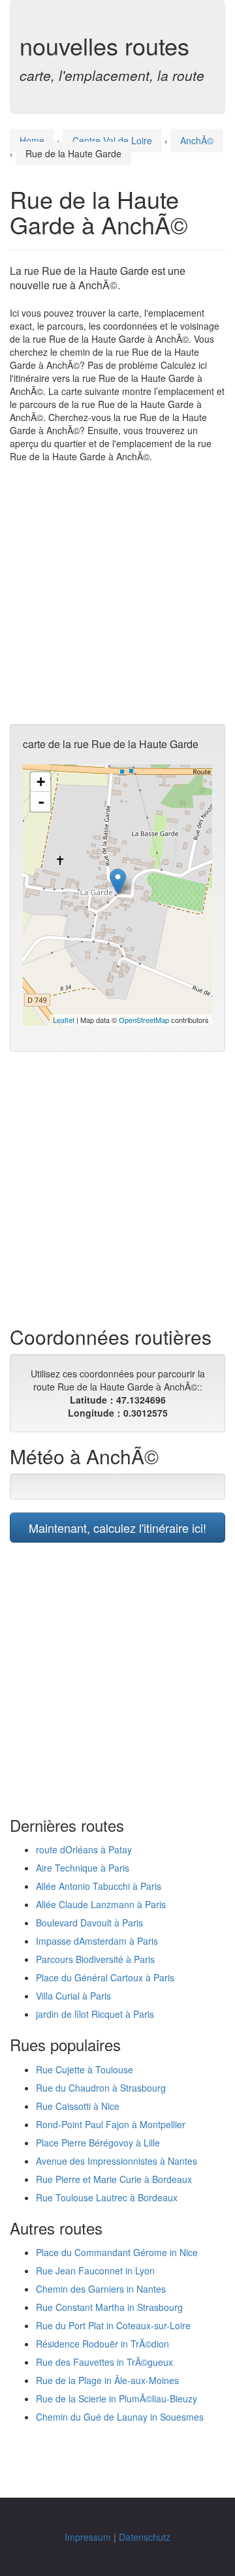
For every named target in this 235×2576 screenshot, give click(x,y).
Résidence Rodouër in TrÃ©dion (102, 2344)
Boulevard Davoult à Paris (89, 1923)
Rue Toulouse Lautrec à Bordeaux (107, 2197)
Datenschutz (145, 2537)
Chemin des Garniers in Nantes (101, 2289)
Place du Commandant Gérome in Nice (117, 2252)
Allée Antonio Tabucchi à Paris (99, 1886)
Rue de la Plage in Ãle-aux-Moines (107, 2380)
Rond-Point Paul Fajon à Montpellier (111, 2124)
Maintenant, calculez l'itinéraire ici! (117, 1528)
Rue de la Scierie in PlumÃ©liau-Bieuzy (117, 2398)
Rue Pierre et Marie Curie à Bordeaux (114, 2179)
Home (32, 140)
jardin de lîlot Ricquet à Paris (95, 2014)
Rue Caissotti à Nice (78, 2106)
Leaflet (64, 1020)
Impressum (88, 2537)
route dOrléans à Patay (84, 1849)
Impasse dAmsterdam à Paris (97, 1941)
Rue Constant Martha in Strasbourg (109, 2307)
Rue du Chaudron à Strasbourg (101, 2088)
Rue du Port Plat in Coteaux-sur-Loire (113, 2325)
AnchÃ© (197, 140)
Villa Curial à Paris (73, 1996)
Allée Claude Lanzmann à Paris (101, 1904)
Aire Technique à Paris (83, 1868)
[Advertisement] (117, 593)
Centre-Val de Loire (112, 140)
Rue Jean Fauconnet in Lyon (95, 2270)
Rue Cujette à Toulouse (85, 2069)
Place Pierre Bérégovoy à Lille (98, 2143)
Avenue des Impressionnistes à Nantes (117, 2161)
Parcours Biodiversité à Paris (95, 1959)
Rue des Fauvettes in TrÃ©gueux (104, 2362)
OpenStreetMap (144, 1020)
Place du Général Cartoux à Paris (105, 1977)
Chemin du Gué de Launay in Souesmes (120, 2417)
